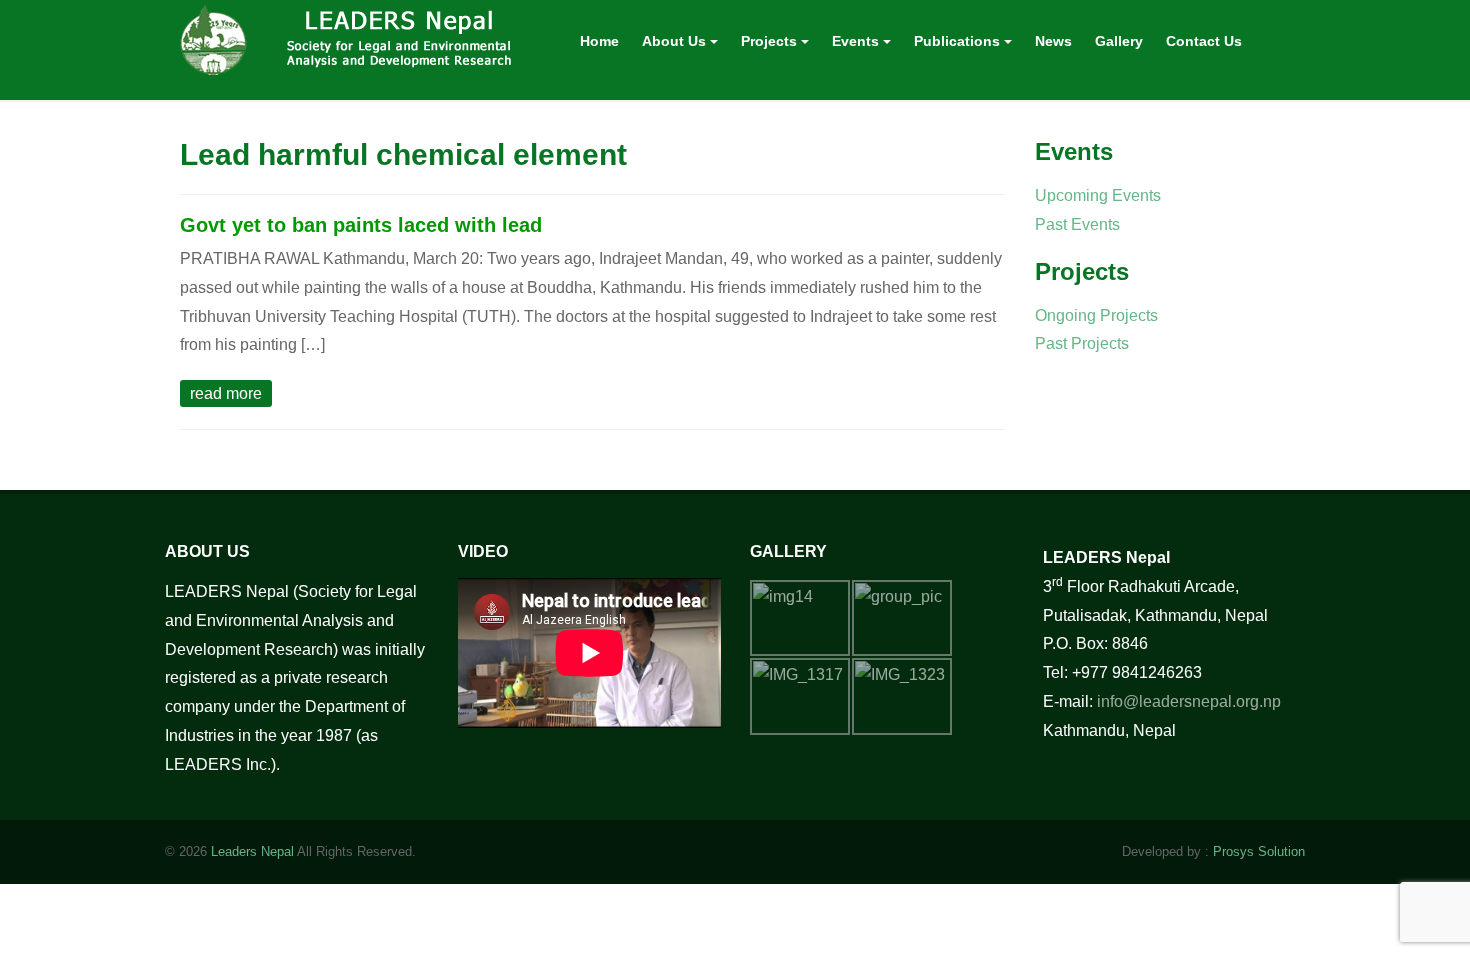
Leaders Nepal (252, 851)
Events (857, 41)
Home (599, 41)
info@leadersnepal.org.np (1189, 701)
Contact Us (1204, 41)
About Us (676, 41)
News (1053, 41)
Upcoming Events (1098, 195)
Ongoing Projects (1096, 315)
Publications (959, 41)
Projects (771, 41)
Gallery (1119, 41)
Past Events (1077, 224)
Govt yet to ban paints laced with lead (361, 225)
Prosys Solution (1259, 851)
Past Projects (1082, 343)
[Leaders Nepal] (351, 37)
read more (226, 393)
